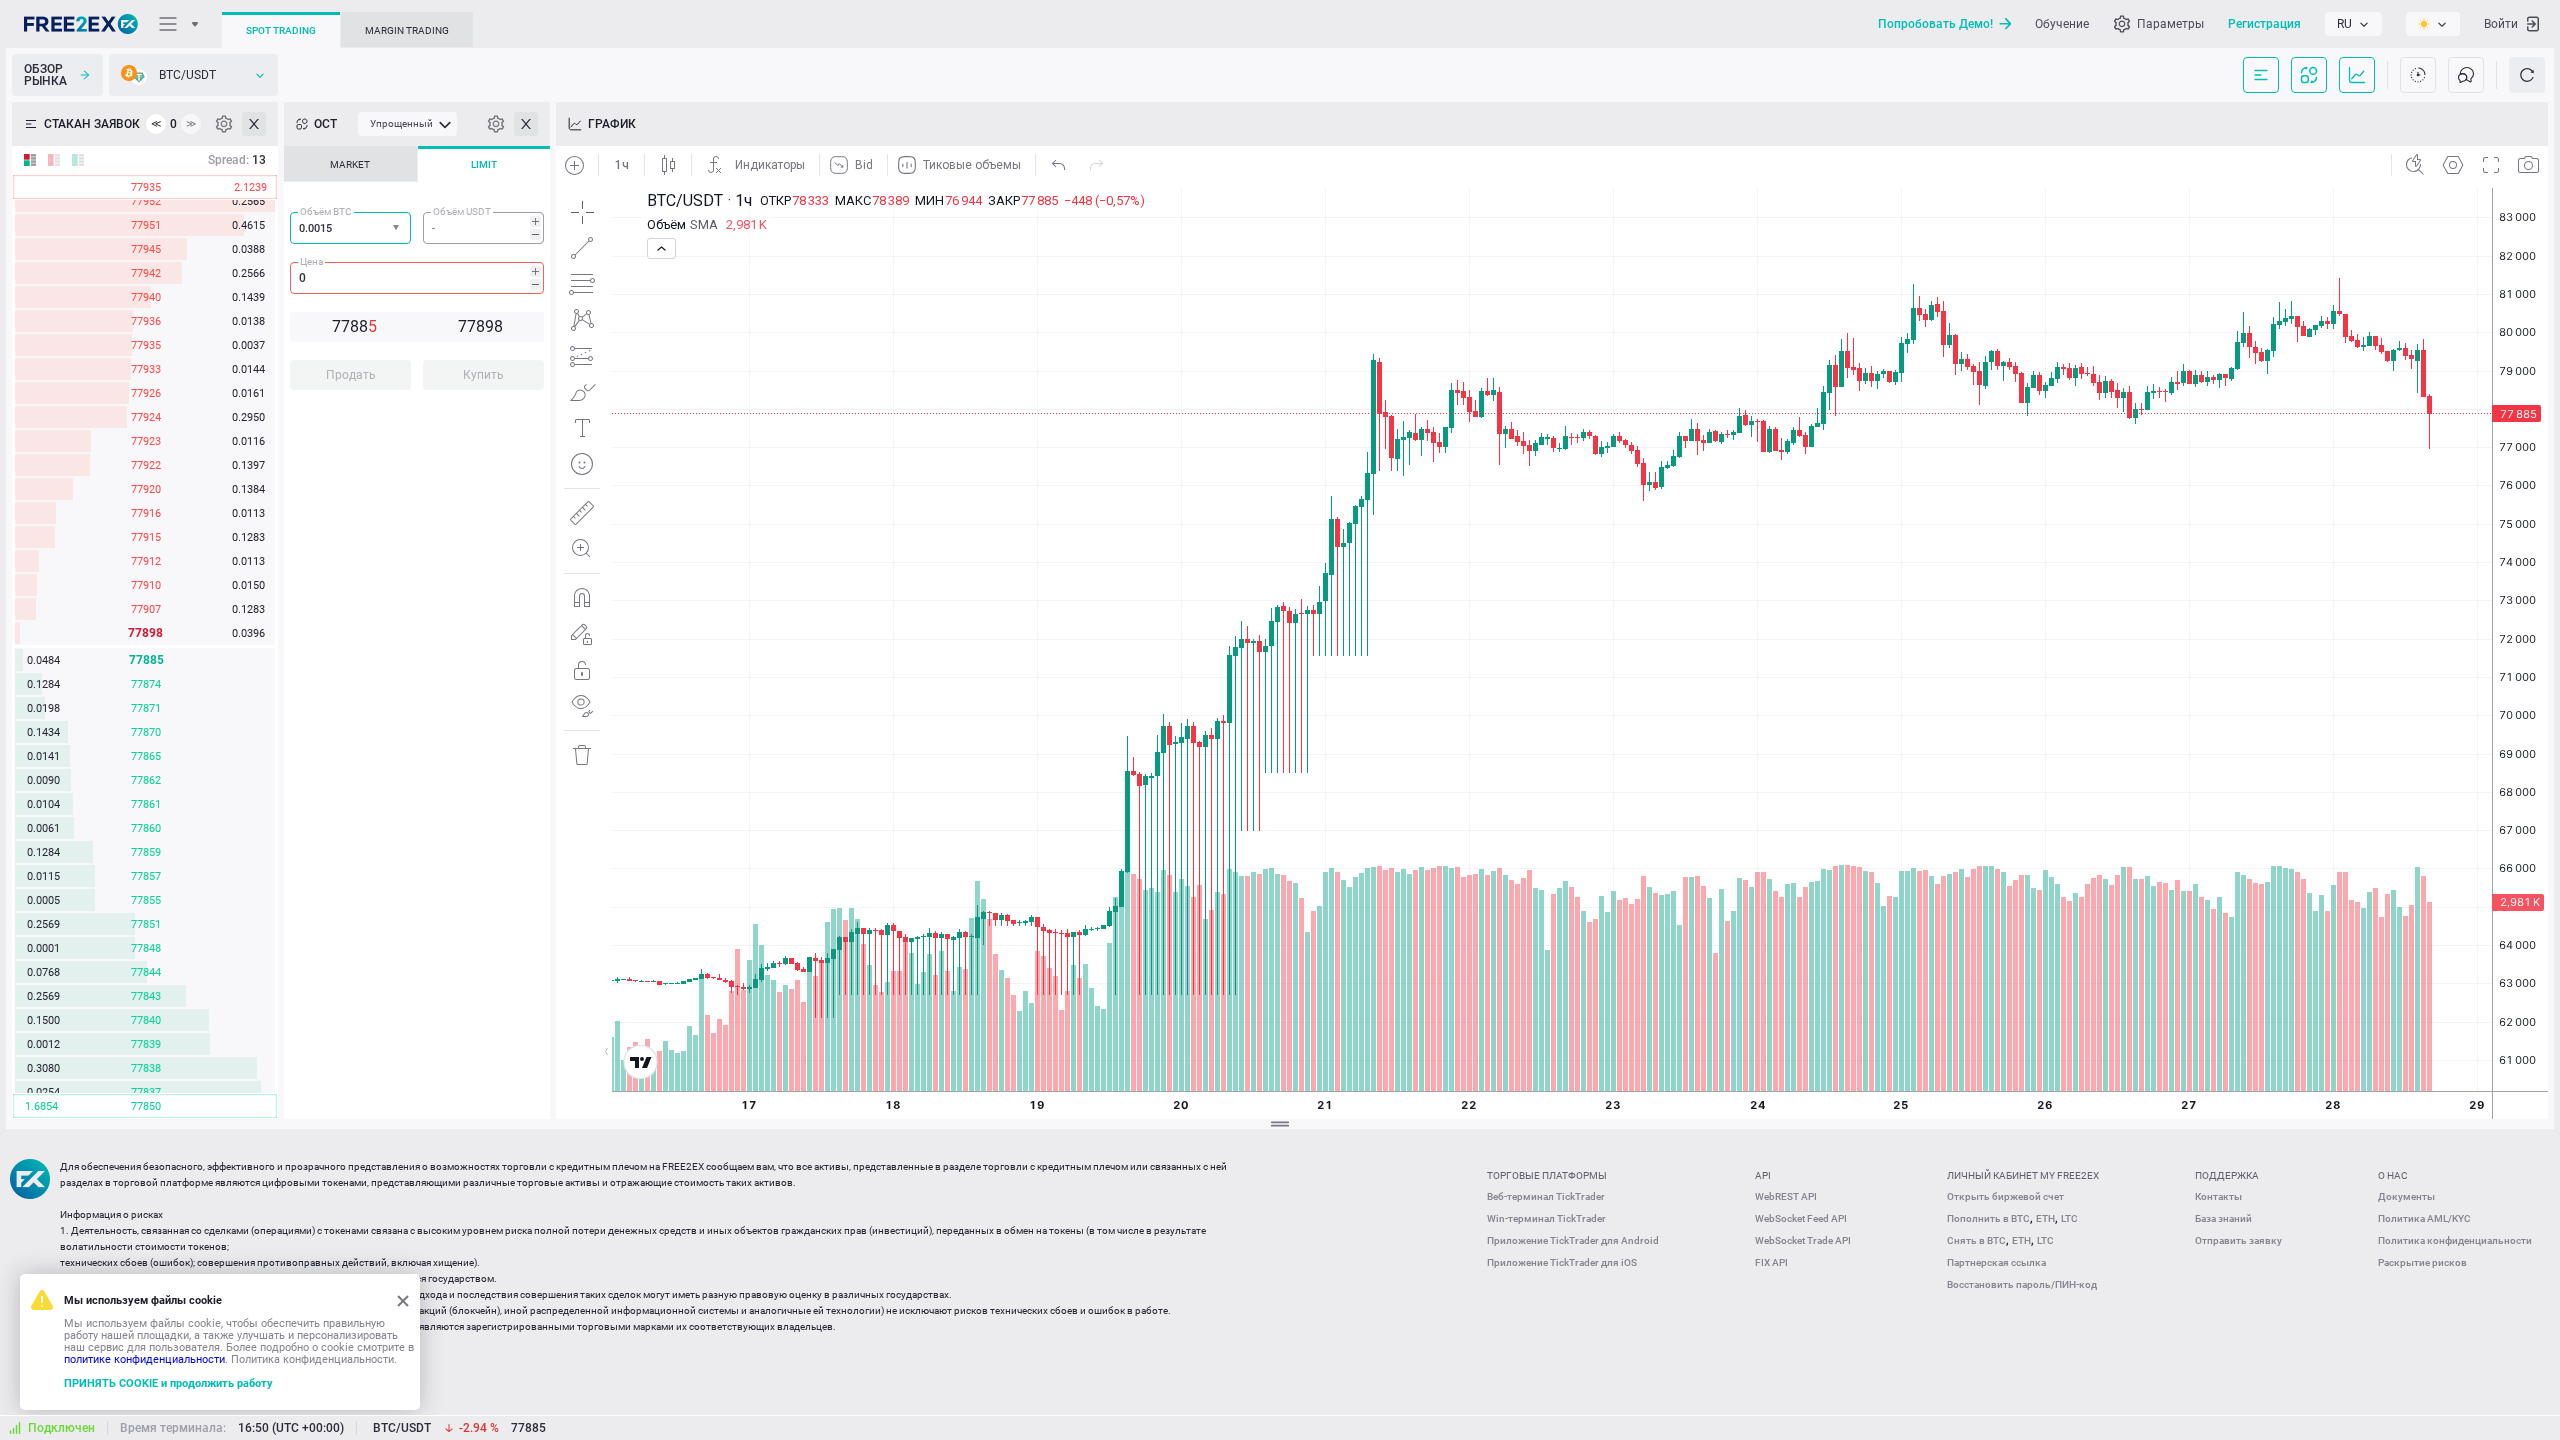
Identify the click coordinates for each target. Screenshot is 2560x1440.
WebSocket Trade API (1803, 1240)
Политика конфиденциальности (2455, 1240)
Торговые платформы (1547, 1175)
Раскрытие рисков (2422, 1262)
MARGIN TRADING (407, 30)
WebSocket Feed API (1801, 1218)
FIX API (1771, 1262)
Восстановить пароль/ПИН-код (2022, 1284)
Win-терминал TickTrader (1546, 1218)
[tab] (350, 164)
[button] (398, 228)
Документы (2406, 1196)
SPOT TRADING (281, 30)
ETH (2045, 1218)
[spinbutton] (483, 228)
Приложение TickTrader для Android (1573, 1240)
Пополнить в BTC (1988, 1218)
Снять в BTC (1976, 1240)
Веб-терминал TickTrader (1546, 1196)
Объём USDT (462, 211)
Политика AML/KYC (2424, 1218)
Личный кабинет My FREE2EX (2023, 1175)
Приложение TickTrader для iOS (1562, 1262)
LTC (2069, 1218)
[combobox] (350, 228)
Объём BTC (326, 211)
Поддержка (2227, 1175)
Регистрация (2264, 24)
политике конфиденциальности (144, 1359)
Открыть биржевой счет (2005, 1196)
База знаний (2223, 1218)
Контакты (2218, 1196)
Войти (2501, 24)
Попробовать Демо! (1935, 24)
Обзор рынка (45, 75)
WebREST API (1786, 1196)
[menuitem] (407, 124)
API (1763, 1175)
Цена (311, 261)
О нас (2393, 1175)
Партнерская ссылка (1996, 1262)
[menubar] (407, 124)
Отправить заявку (2238, 1240)
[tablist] (417, 274)
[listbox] (2353, 24)
